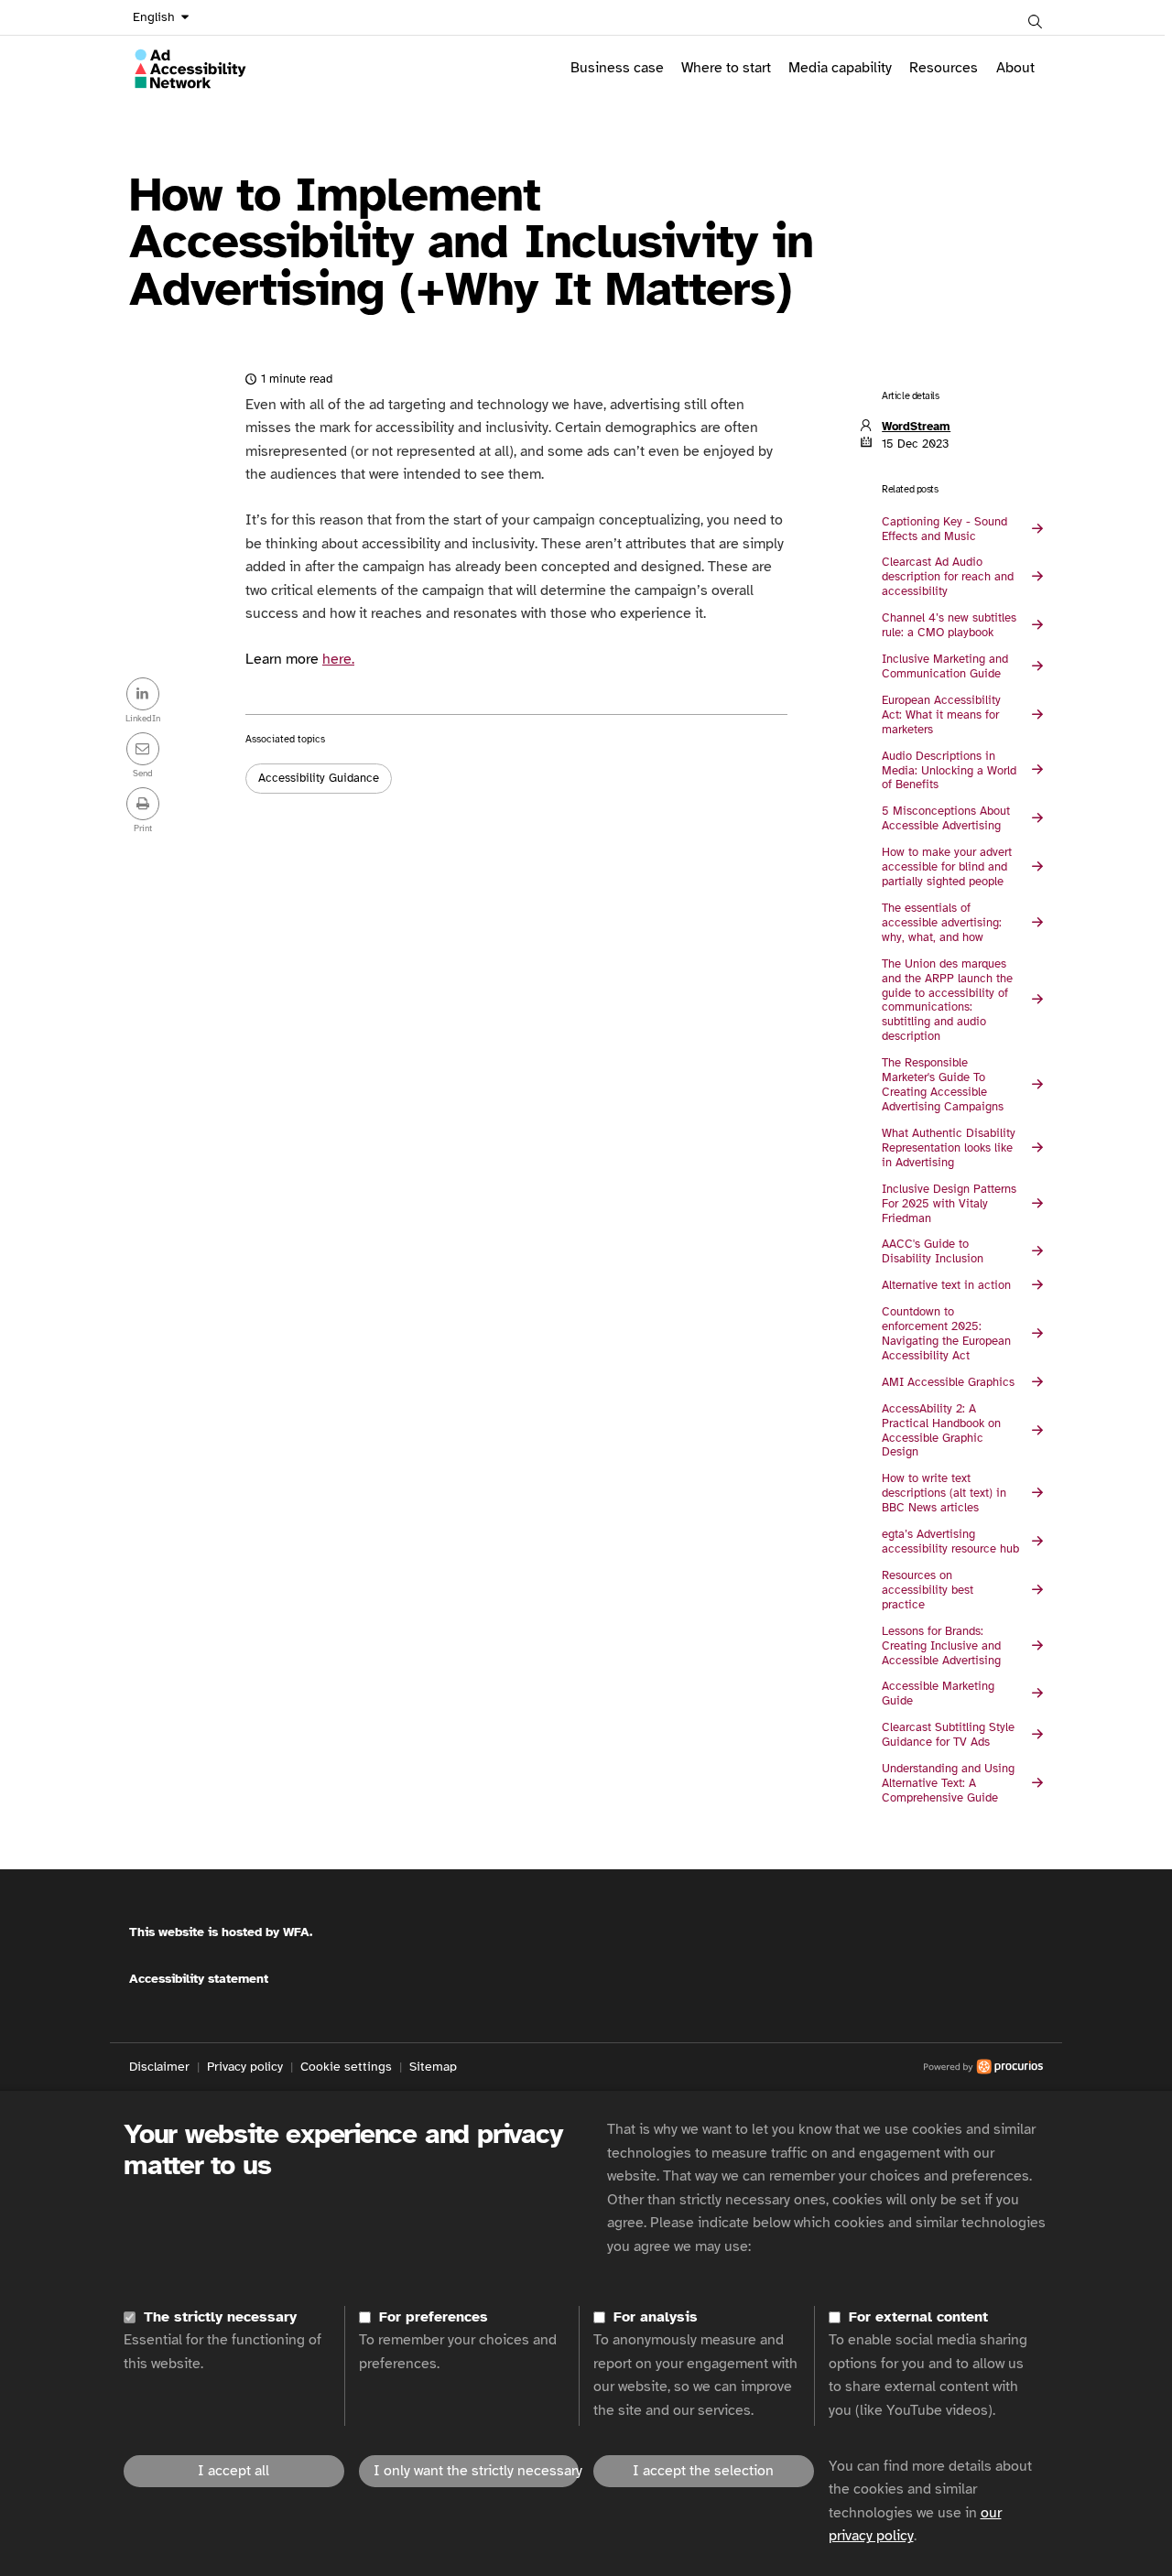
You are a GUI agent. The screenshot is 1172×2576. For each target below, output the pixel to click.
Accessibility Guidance (319, 778)
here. (338, 659)
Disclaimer (159, 2067)
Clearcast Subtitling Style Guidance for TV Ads (948, 1735)
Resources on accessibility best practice (928, 1590)
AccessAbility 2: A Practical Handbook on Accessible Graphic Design (941, 1431)
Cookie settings (346, 2067)
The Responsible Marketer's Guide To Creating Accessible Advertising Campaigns (943, 1085)
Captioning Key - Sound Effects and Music (944, 529)
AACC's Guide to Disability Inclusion (933, 1251)
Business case (617, 68)
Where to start (726, 68)
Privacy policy (245, 2067)
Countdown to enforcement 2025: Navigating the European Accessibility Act (946, 1334)
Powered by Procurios (750, 2067)
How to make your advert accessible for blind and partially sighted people (947, 867)
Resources (944, 68)
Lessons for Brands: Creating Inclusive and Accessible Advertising (941, 1646)
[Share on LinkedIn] (143, 696)
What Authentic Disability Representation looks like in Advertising (949, 1148)
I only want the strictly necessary (477, 2471)
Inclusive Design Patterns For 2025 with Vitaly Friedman (949, 1204)
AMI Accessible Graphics (948, 1382)
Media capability (840, 68)
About (1015, 68)
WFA (296, 1932)
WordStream (916, 427)
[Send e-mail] (143, 751)
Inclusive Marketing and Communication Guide (945, 666)
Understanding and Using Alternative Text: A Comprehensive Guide (948, 1783)
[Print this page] (143, 806)
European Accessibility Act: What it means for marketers (941, 715)
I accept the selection (703, 2471)
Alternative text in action (946, 1285)
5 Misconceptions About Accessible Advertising (946, 818)
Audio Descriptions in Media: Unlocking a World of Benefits (949, 771)
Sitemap (433, 2067)
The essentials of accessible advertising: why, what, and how (942, 923)
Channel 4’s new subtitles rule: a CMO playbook (949, 625)
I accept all (233, 2471)
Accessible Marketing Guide (938, 1694)
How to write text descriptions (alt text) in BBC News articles (944, 1493)
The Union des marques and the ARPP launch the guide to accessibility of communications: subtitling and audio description (947, 1001)
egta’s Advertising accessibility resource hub (950, 1542)
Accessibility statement (199, 1979)
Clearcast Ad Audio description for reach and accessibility (948, 577)
